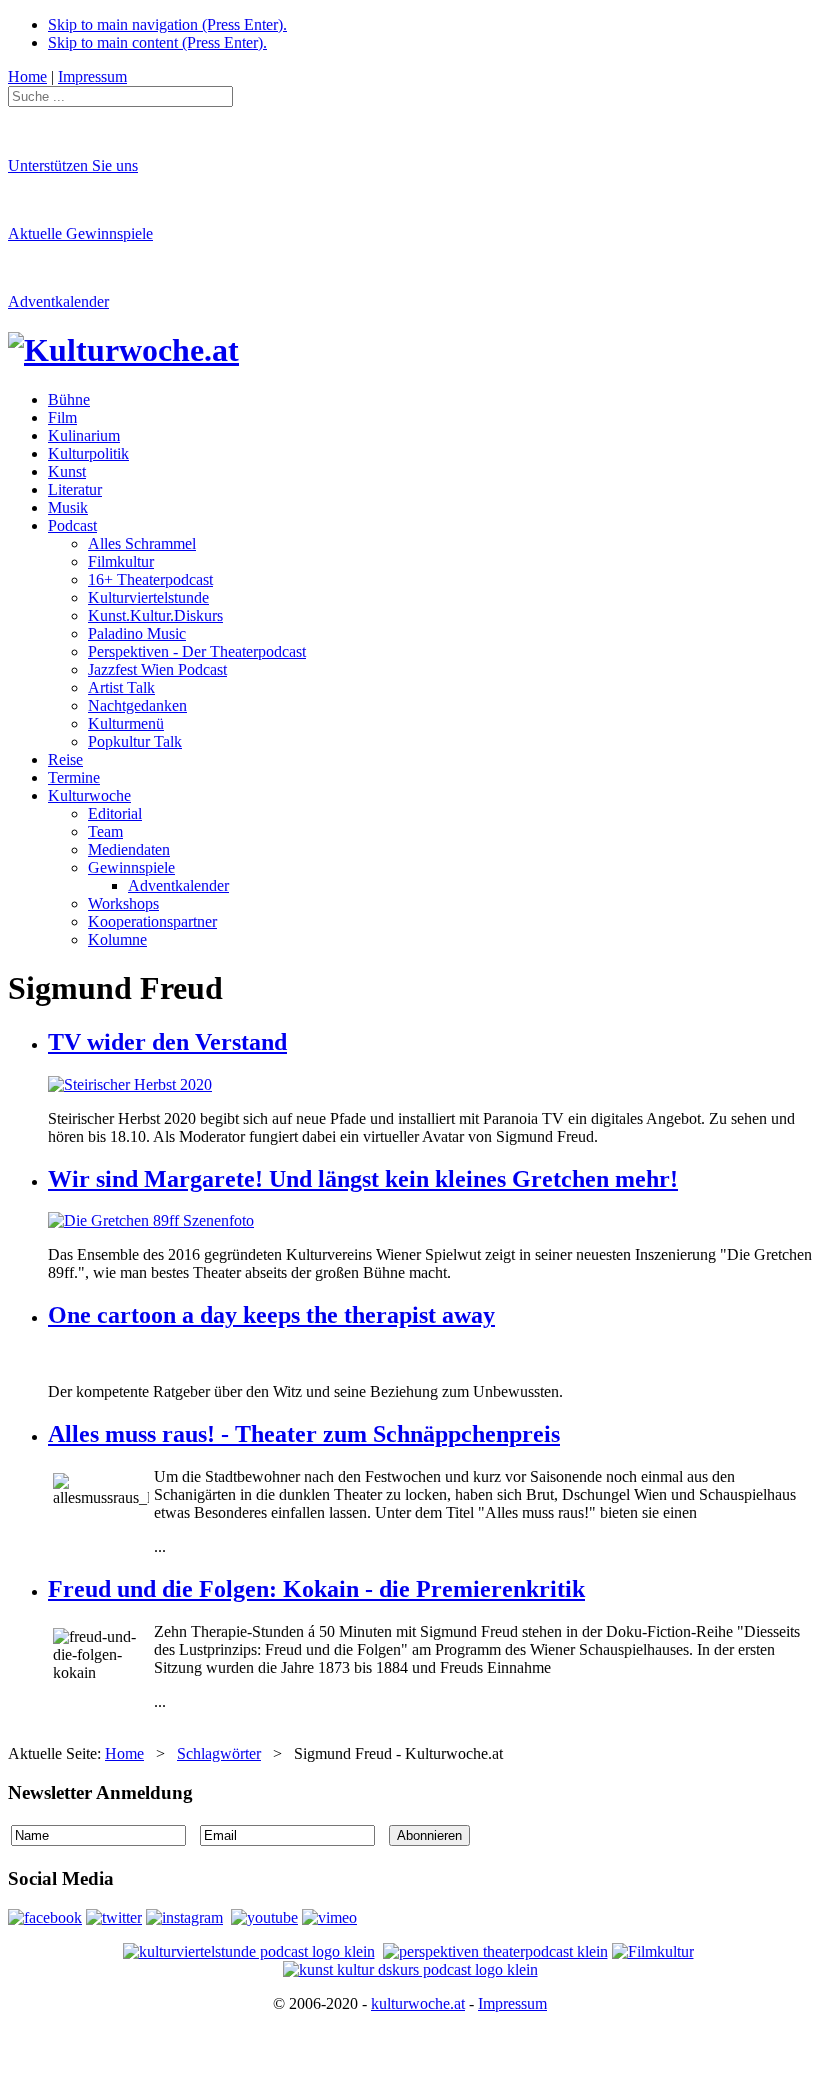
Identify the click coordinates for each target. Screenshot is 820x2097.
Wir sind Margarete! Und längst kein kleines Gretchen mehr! (363, 1179)
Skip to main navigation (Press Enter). (167, 24)
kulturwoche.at (418, 2003)
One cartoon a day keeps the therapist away (271, 1315)
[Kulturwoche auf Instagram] (184, 1917)
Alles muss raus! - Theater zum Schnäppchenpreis (304, 1434)
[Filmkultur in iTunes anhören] (653, 1951)
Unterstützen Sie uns (73, 165)
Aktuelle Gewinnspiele (80, 233)
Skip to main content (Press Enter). (157, 42)
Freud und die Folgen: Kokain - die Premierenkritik (316, 1589)
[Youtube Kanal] (329, 1917)
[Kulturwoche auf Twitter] (114, 1917)
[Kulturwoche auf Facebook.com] (45, 1917)
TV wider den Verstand (167, 1042)
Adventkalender (58, 301)
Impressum (512, 2003)
